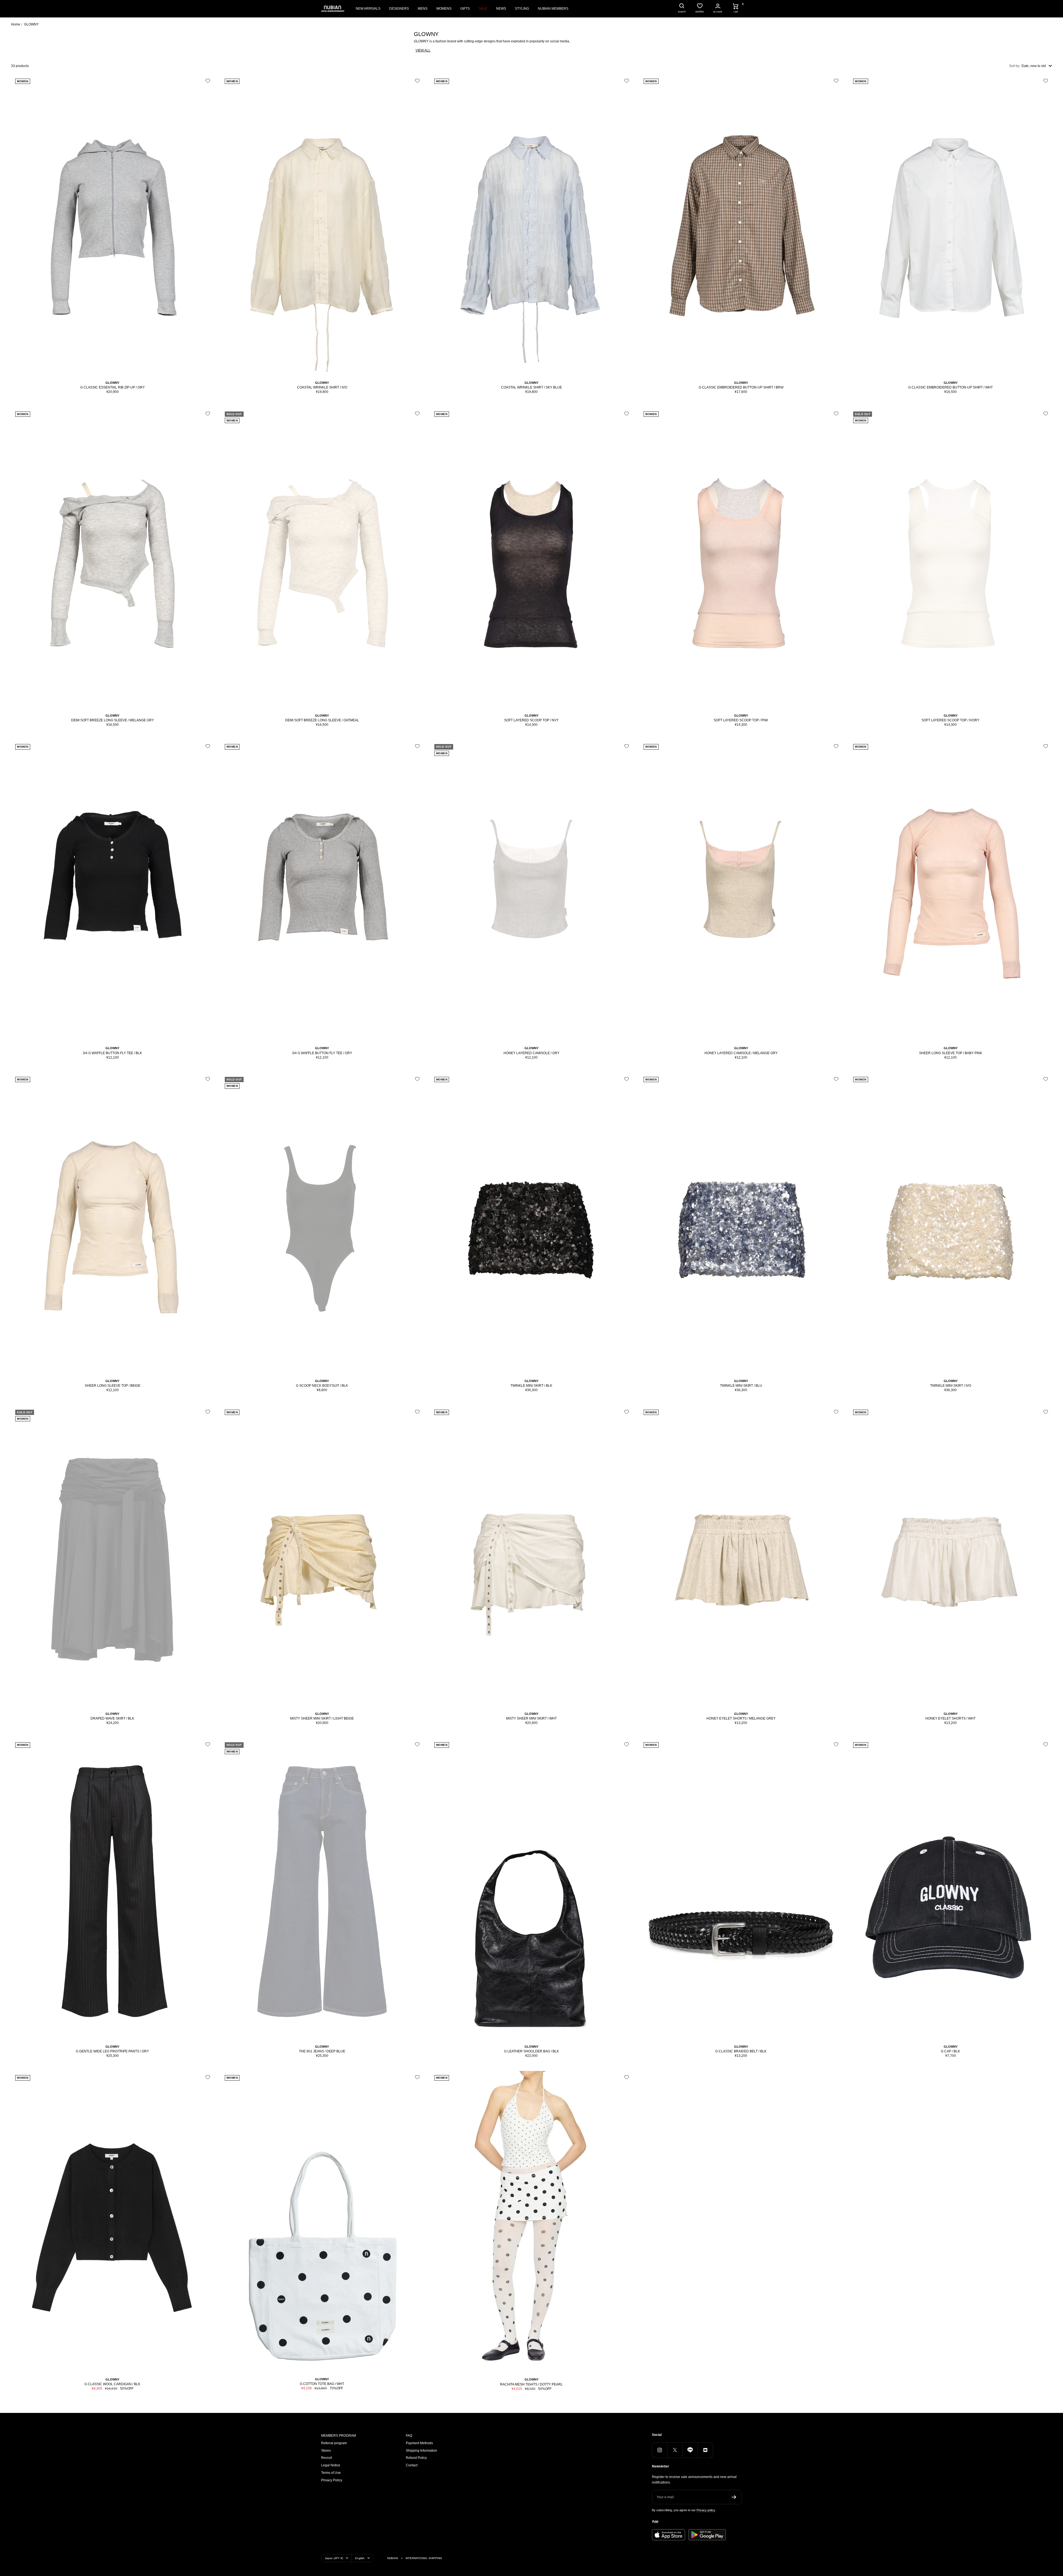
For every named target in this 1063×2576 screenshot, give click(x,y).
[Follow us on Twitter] (675, 2450)
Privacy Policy (332, 2480)
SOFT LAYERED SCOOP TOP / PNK (741, 720)
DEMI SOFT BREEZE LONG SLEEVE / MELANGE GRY (113, 720)
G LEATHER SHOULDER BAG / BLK (531, 2051)
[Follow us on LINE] (690, 2450)
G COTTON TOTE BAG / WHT (322, 2384)
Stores (326, 2451)
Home (16, 24)
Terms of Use (331, 2473)
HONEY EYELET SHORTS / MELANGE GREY (741, 1718)
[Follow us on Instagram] (660, 2450)
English (360, 2558)
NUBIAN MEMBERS (553, 9)
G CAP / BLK (950, 2051)
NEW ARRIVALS (368, 9)
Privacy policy (706, 2510)
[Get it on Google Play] (707, 2535)
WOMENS (444, 9)
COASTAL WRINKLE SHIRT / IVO (322, 387)
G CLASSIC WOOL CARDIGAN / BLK (112, 2384)
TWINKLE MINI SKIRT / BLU (741, 1386)
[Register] (734, 2497)
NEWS (501, 9)
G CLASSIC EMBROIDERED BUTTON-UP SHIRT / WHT (950, 387)
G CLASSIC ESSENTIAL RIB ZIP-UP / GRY (113, 387)
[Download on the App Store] (669, 2535)
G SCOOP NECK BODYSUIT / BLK (322, 1386)
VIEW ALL (423, 50)
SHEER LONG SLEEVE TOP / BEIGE (113, 1386)
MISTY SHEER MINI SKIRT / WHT (531, 1718)
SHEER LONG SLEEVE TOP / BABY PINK (951, 1053)
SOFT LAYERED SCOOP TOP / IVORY (950, 720)
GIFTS (465, 9)
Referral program (334, 2443)
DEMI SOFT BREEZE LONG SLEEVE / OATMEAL (322, 720)
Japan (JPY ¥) (334, 2558)
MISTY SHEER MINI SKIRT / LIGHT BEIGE (322, 1718)
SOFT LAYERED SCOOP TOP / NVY (531, 720)
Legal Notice (331, 2465)
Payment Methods (419, 2443)
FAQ (409, 2436)
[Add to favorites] (208, 81)
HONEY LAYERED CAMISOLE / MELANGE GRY (741, 1053)
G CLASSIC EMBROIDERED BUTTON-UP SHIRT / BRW (741, 387)
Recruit (327, 2458)
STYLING (522, 9)
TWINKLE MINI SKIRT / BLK (531, 1386)
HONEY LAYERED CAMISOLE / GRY (531, 1053)
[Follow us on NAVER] (705, 2450)
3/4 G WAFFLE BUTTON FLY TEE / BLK (112, 1053)
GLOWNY (112, 383)
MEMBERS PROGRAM (339, 2436)
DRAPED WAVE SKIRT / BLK (112, 1718)
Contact (412, 2465)
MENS (423, 9)
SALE (483, 9)
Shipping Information (421, 2451)
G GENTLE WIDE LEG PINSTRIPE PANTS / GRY (112, 2051)
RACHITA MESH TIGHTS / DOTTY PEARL (531, 2384)
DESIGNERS (399, 9)
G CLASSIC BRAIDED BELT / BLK (741, 2051)
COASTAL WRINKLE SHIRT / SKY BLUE (531, 387)
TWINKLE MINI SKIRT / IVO (951, 1386)
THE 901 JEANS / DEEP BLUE (322, 2051)
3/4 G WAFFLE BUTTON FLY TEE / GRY (322, 1053)
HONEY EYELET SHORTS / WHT (950, 1718)
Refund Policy (416, 2458)
